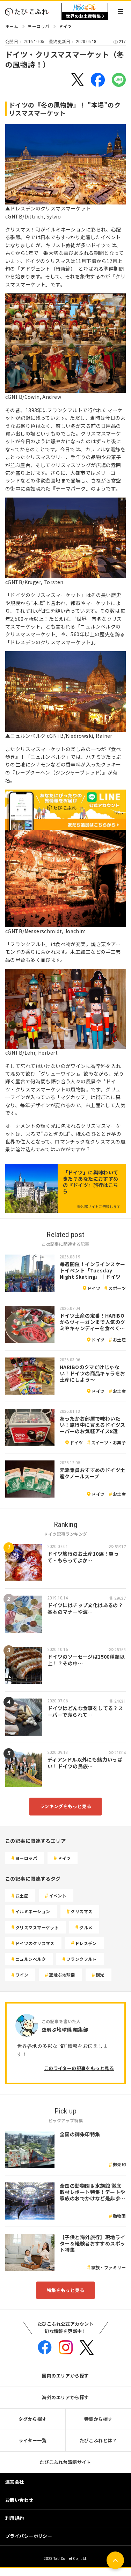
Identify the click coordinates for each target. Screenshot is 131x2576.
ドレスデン (86, 1943)
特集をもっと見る (65, 2290)
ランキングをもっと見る (66, 1806)
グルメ (86, 1927)
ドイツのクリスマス (35, 1943)
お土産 (119, 1339)
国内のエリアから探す (65, 2376)
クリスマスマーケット (37, 1927)
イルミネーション (33, 1911)
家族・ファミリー (108, 2267)
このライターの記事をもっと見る (79, 2068)
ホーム (12, 26)
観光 (100, 1975)
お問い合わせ (19, 2500)
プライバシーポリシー (29, 2536)
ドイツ (65, 26)
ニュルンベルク (31, 1959)
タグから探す (33, 2419)
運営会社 (15, 2482)
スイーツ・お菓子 (108, 1442)
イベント (58, 1895)
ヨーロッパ (38, 26)
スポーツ (117, 1288)
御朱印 (119, 2164)
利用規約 (15, 2518)
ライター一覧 (32, 2440)
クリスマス (81, 1911)
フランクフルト (82, 1959)
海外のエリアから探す (65, 2397)
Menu (121, 11)
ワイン (22, 1975)
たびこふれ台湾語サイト (65, 2462)
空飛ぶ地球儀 (62, 1975)
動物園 (119, 2216)
